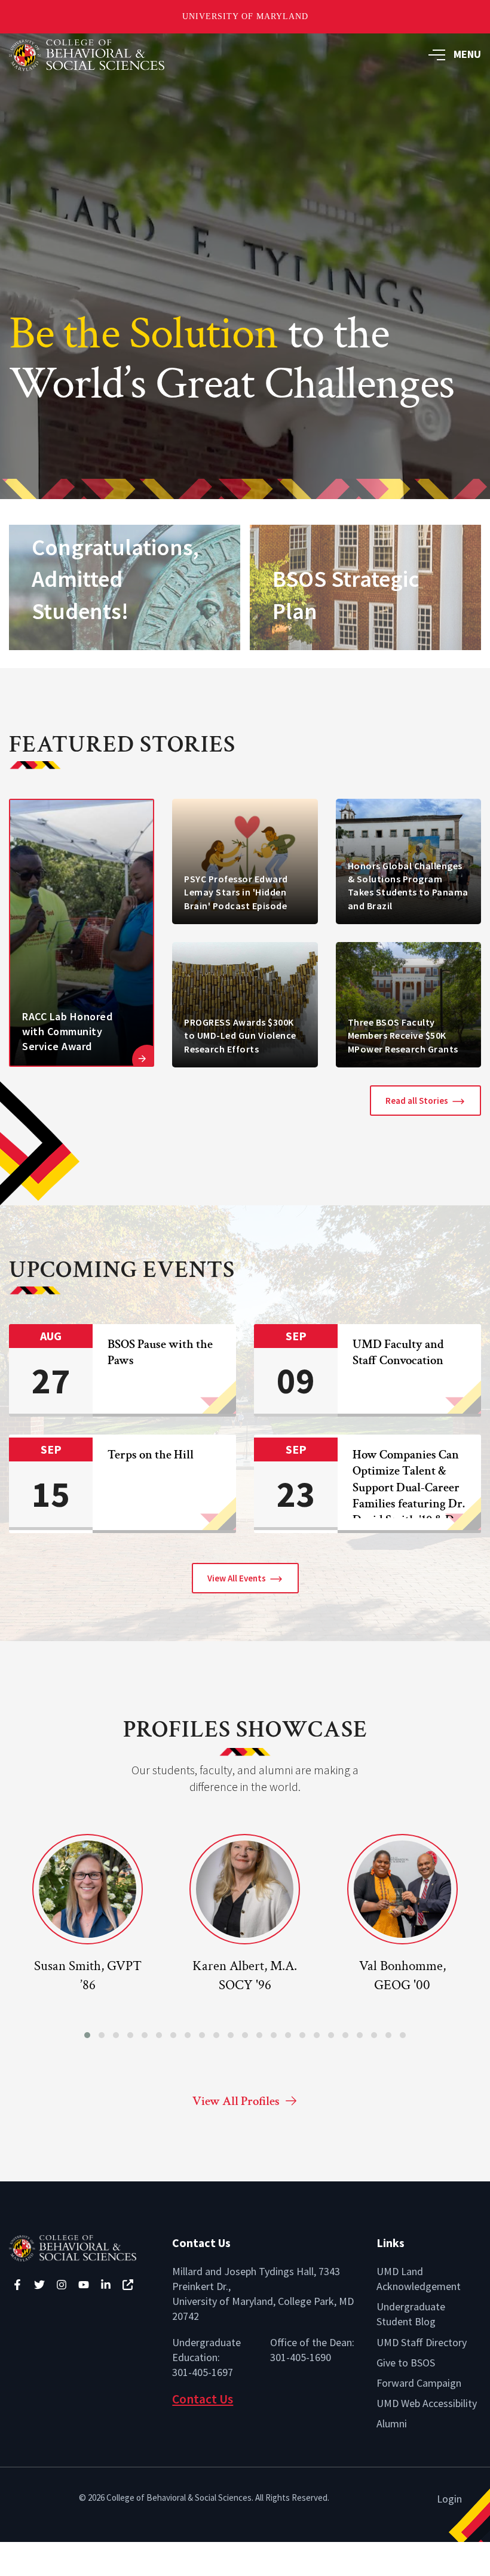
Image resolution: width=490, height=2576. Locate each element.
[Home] (82, 2247)
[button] (87, 2035)
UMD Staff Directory (422, 2342)
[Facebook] (17, 2285)
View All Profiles (236, 2101)
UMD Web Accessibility (427, 2403)
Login (449, 2499)
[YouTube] (84, 2285)
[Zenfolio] (128, 2285)
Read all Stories (417, 1101)
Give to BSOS (406, 2363)
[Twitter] (39, 2285)
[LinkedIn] (106, 2285)
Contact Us (203, 2399)
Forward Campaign (419, 2383)
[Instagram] (62, 2285)
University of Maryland (245, 16)
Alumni (392, 2423)
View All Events (237, 1578)
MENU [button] (467, 54)
